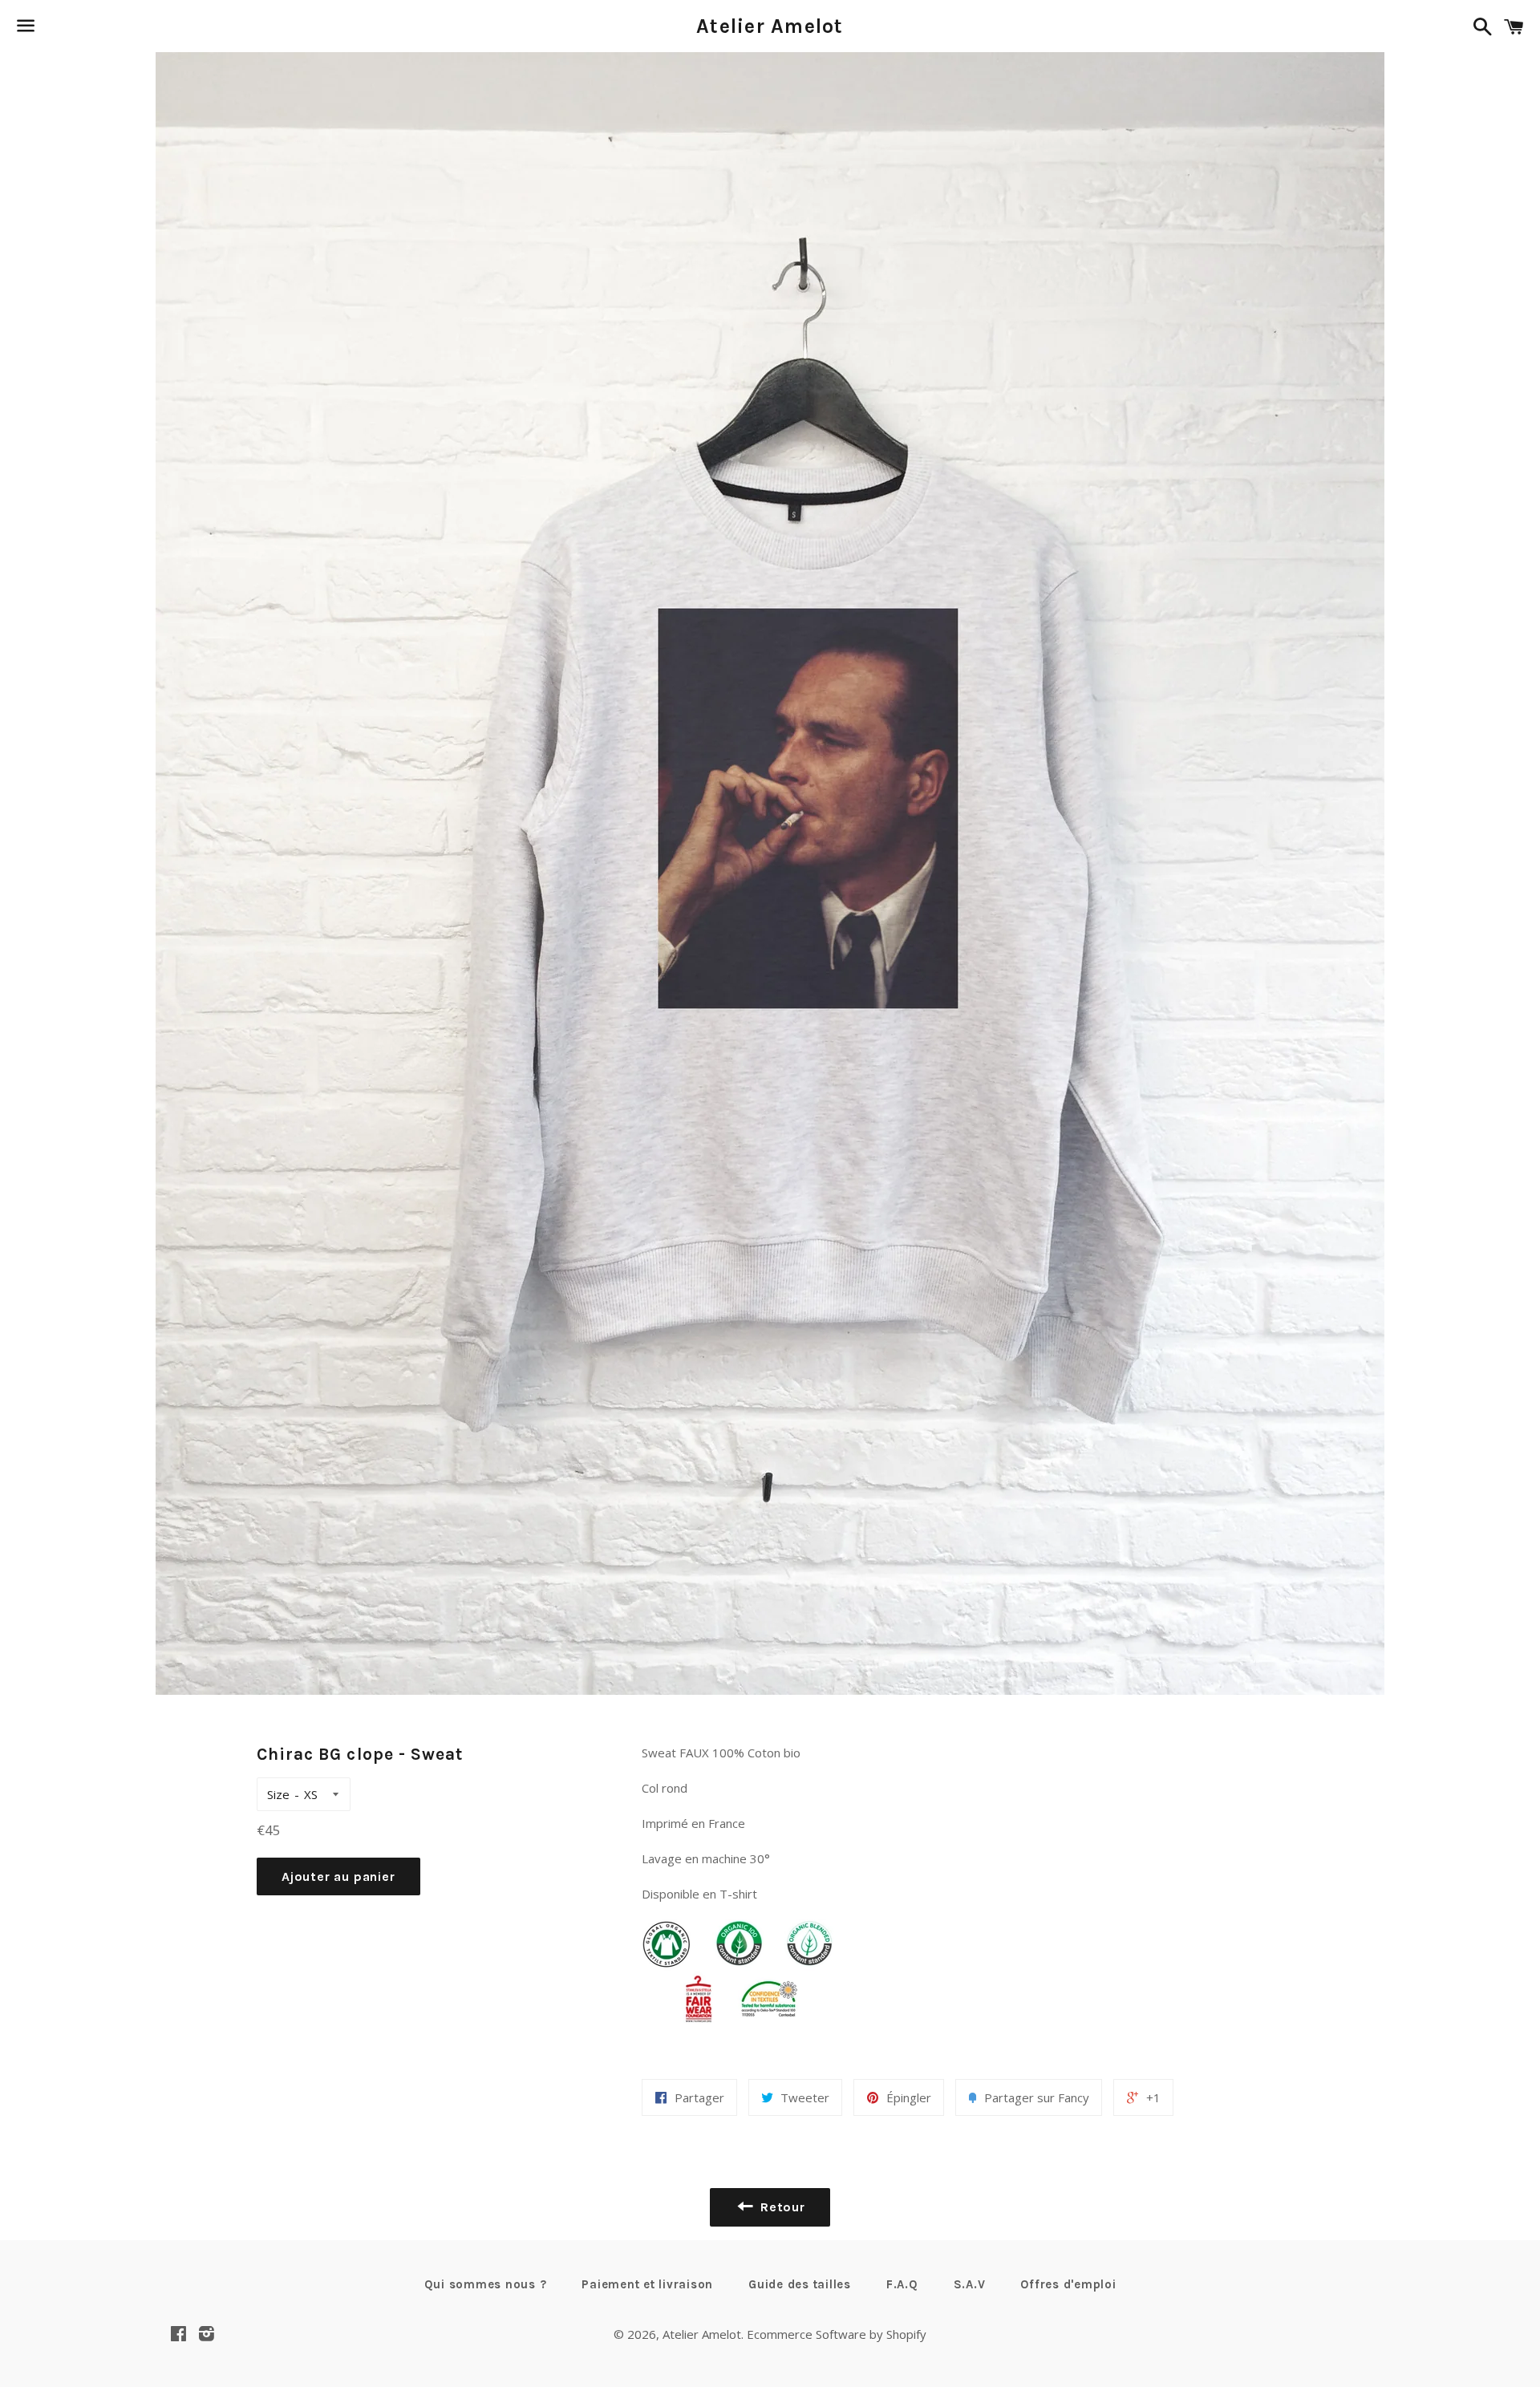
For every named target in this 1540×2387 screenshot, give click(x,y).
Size (278, 1794)
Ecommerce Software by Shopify (837, 2334)
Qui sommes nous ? (486, 2284)
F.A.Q (902, 2284)
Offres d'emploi (1068, 2284)
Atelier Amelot (770, 26)
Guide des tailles (800, 2284)
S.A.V (970, 2284)
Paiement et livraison (647, 2284)
